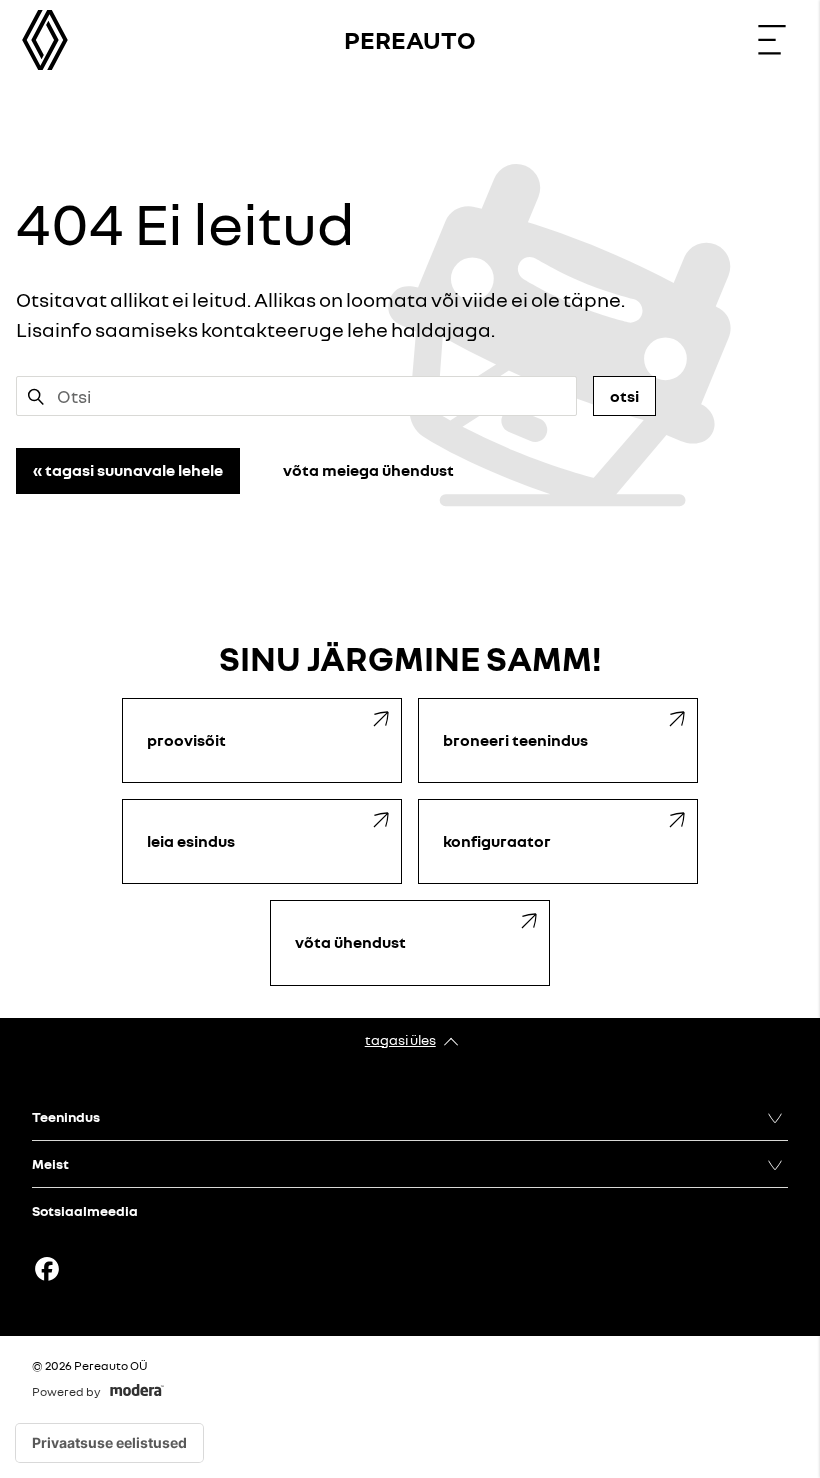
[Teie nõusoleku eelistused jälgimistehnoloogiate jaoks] (109, 1443)
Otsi (624, 396)
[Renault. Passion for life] (45, 40)
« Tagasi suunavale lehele (128, 470)
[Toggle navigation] (772, 40)
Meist (50, 1163)
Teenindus (66, 1116)
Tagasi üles (400, 1039)
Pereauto (410, 39)
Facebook (47, 1269)
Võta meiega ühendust (368, 470)
